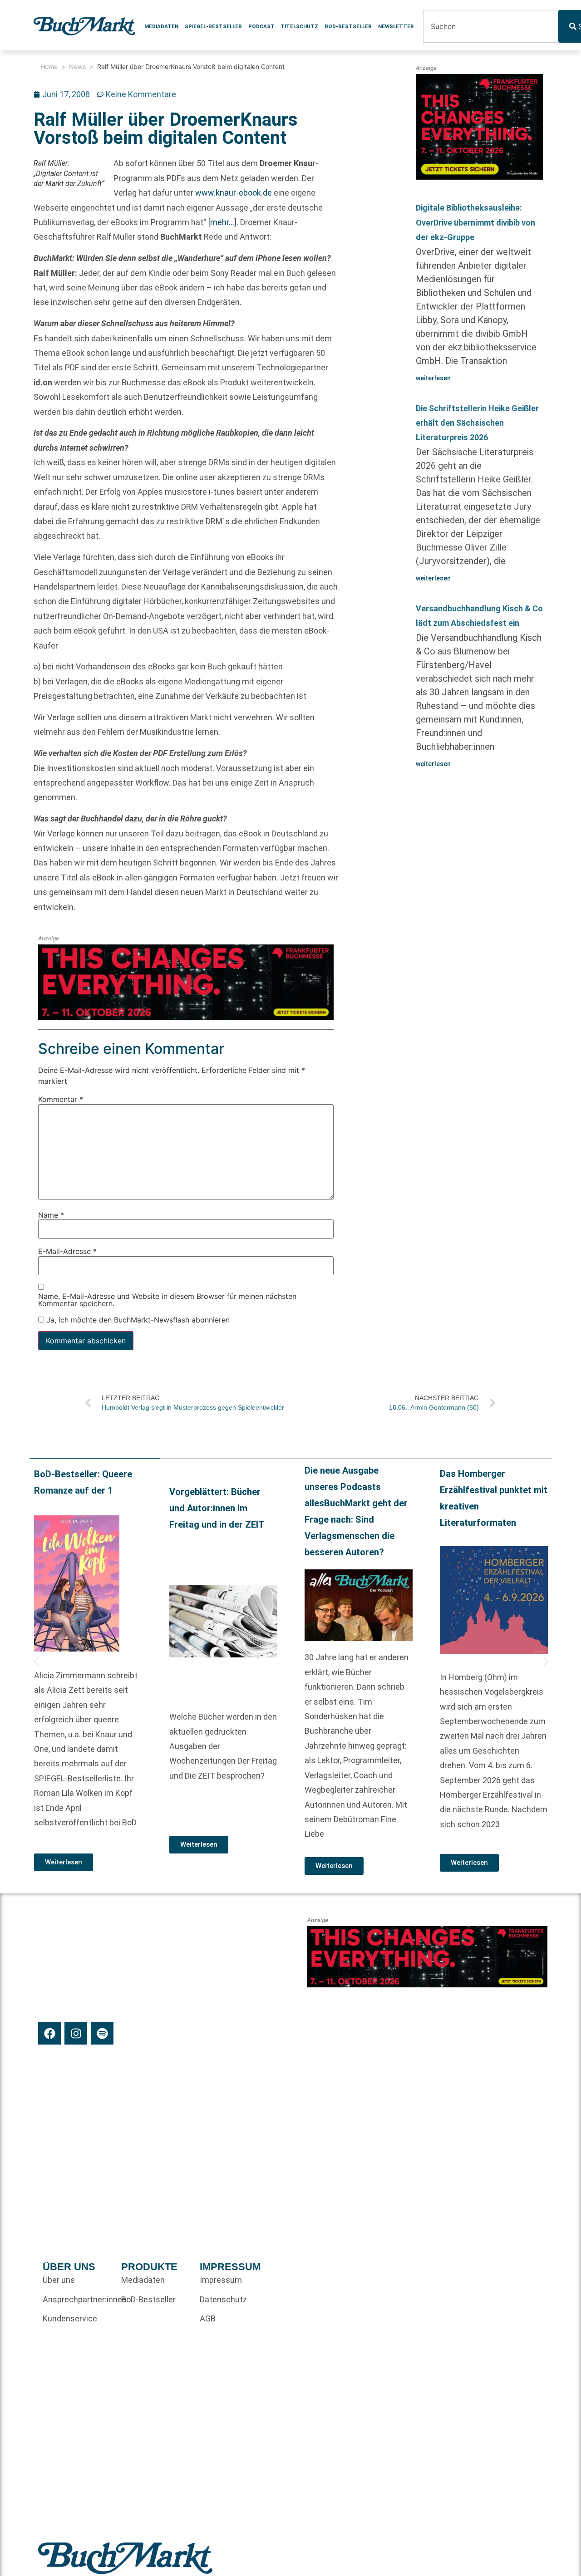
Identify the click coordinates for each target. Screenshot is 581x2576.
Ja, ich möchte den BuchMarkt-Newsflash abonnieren (137, 1320)
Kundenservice (70, 2318)
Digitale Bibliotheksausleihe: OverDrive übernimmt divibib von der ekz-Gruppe (475, 222)
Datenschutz (223, 2299)
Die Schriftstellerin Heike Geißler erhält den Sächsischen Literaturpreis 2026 (477, 423)
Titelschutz (299, 26)
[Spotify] (102, 2033)
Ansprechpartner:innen (77, 2299)
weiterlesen (433, 378)
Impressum (221, 2280)
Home (49, 66)
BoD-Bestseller (348, 26)
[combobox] (491, 26)
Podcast (261, 26)
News (77, 66)
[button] (36, 1662)
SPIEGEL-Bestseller (213, 26)
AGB (208, 2318)
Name (51, 1215)
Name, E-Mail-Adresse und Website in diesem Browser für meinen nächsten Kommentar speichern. (167, 1300)
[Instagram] (76, 2033)
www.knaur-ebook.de (234, 193)
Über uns (59, 2280)
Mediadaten (161, 26)
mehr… (222, 222)
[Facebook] (49, 2033)
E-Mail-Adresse (67, 1252)
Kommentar (61, 1100)
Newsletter (396, 26)
